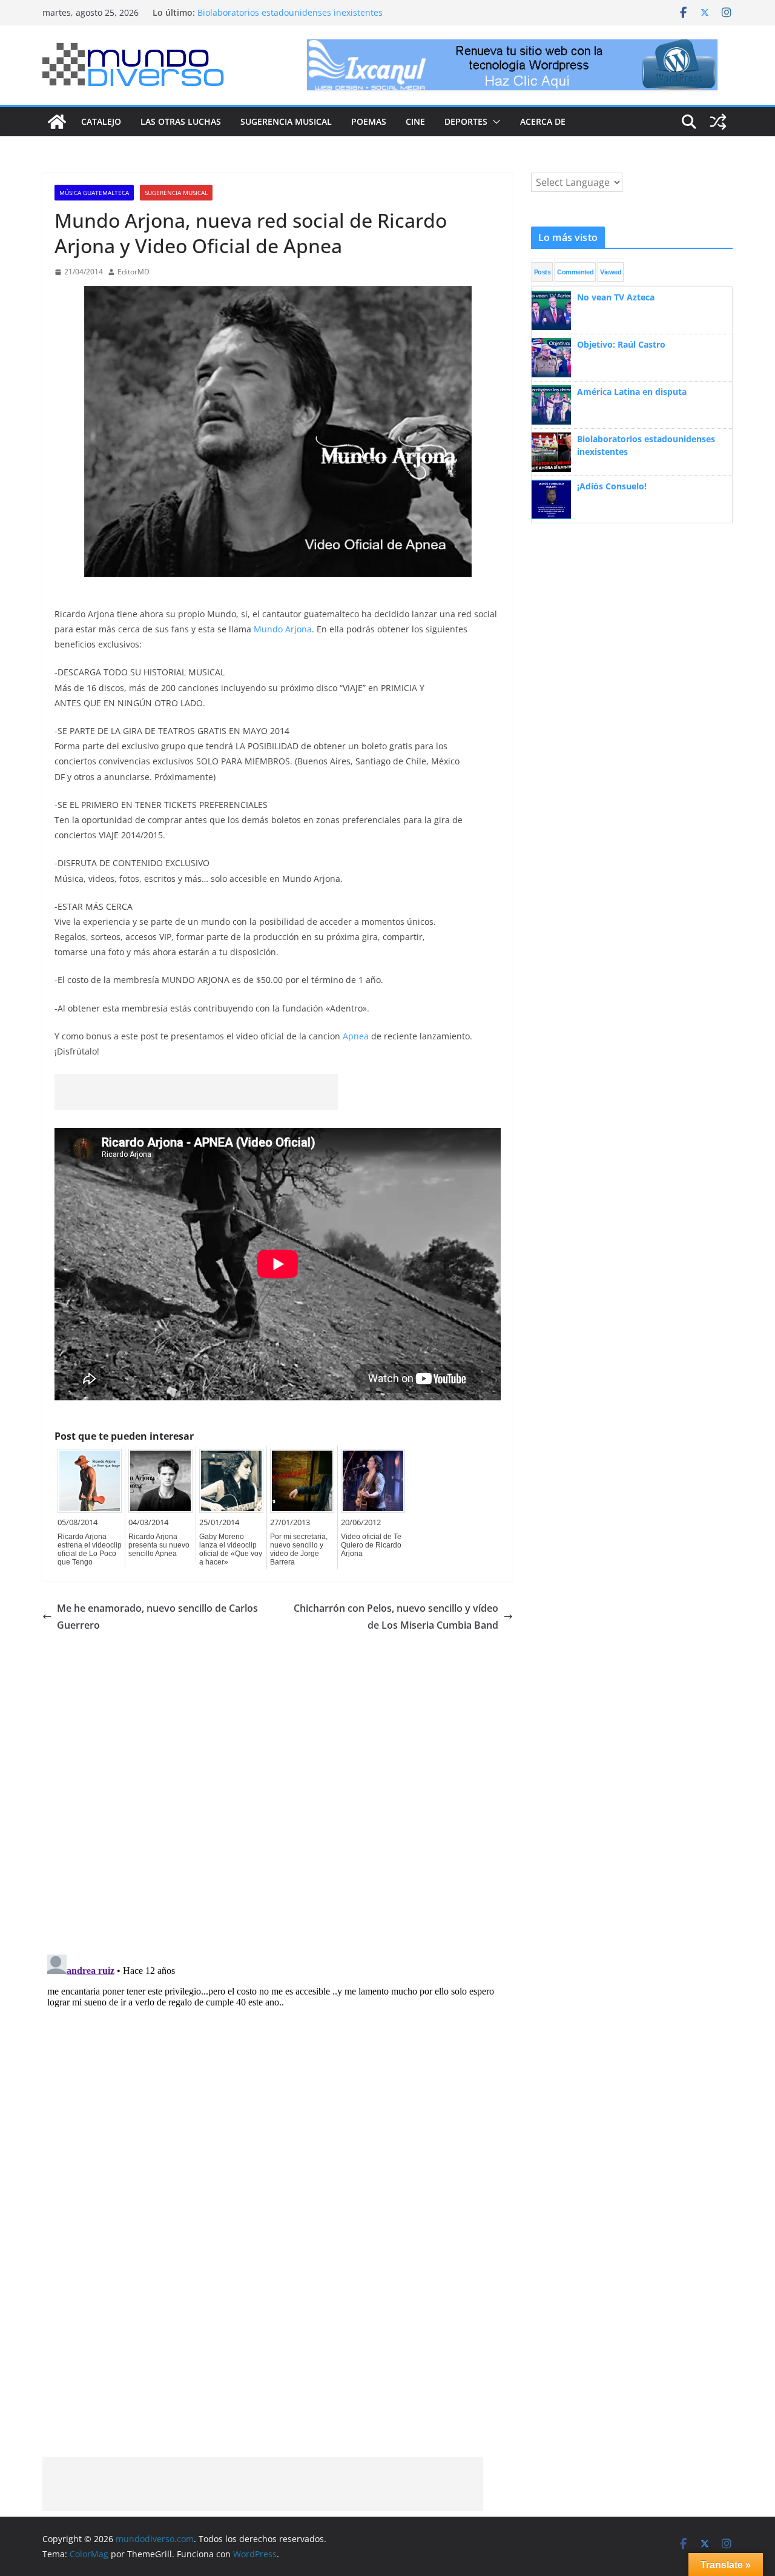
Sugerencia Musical (286, 121)
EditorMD (134, 272)
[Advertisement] (196, 1092)
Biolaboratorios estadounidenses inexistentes (290, 12)
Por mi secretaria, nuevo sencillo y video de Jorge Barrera (299, 1549)
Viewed (611, 272)
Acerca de (543, 121)
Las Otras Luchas (181, 121)
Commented (575, 272)
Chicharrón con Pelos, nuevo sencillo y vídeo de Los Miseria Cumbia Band (396, 1617)
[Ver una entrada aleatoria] (718, 122)
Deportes (466, 121)
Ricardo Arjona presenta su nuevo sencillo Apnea (159, 1545)
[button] (494, 122)
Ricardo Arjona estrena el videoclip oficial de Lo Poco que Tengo (90, 1549)
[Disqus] (278, 1786)
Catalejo (101, 121)
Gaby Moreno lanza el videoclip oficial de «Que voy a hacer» (231, 1549)
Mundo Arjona (283, 629)
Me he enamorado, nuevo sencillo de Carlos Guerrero (157, 1617)
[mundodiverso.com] (57, 122)
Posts (542, 272)
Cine (415, 121)
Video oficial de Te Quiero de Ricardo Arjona (371, 1545)
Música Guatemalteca (94, 193)
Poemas (369, 121)
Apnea (356, 1036)
